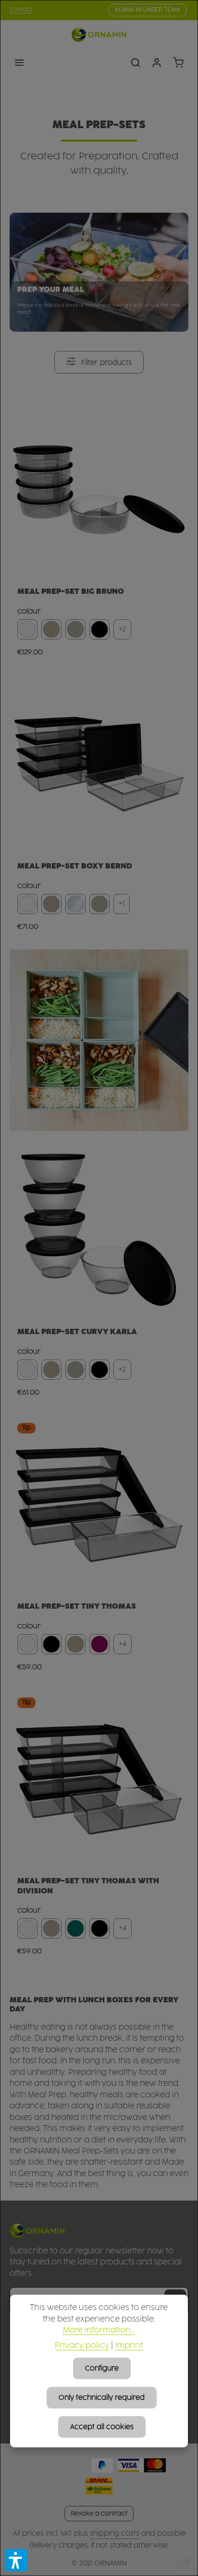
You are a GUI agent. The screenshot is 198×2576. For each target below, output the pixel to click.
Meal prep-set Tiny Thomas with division (88, 1886)
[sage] (75, 629)
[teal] (75, 1928)
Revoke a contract (99, 2514)
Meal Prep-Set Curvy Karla (77, 1332)
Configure (102, 2368)
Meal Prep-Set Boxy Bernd (75, 866)
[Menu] (19, 62)
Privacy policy (82, 2346)
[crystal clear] (75, 904)
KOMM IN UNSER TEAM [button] (148, 10)
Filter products (105, 363)
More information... (99, 2330)
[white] (27, 629)
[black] (99, 629)
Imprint (129, 2346)
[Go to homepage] (99, 35)
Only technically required (102, 2398)
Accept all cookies (102, 2427)
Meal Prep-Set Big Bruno (71, 591)
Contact (21, 10)
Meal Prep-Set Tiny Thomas (77, 1606)
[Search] (136, 62)
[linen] (51, 629)
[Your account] (157, 62)
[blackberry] (99, 1644)
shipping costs (115, 2534)
